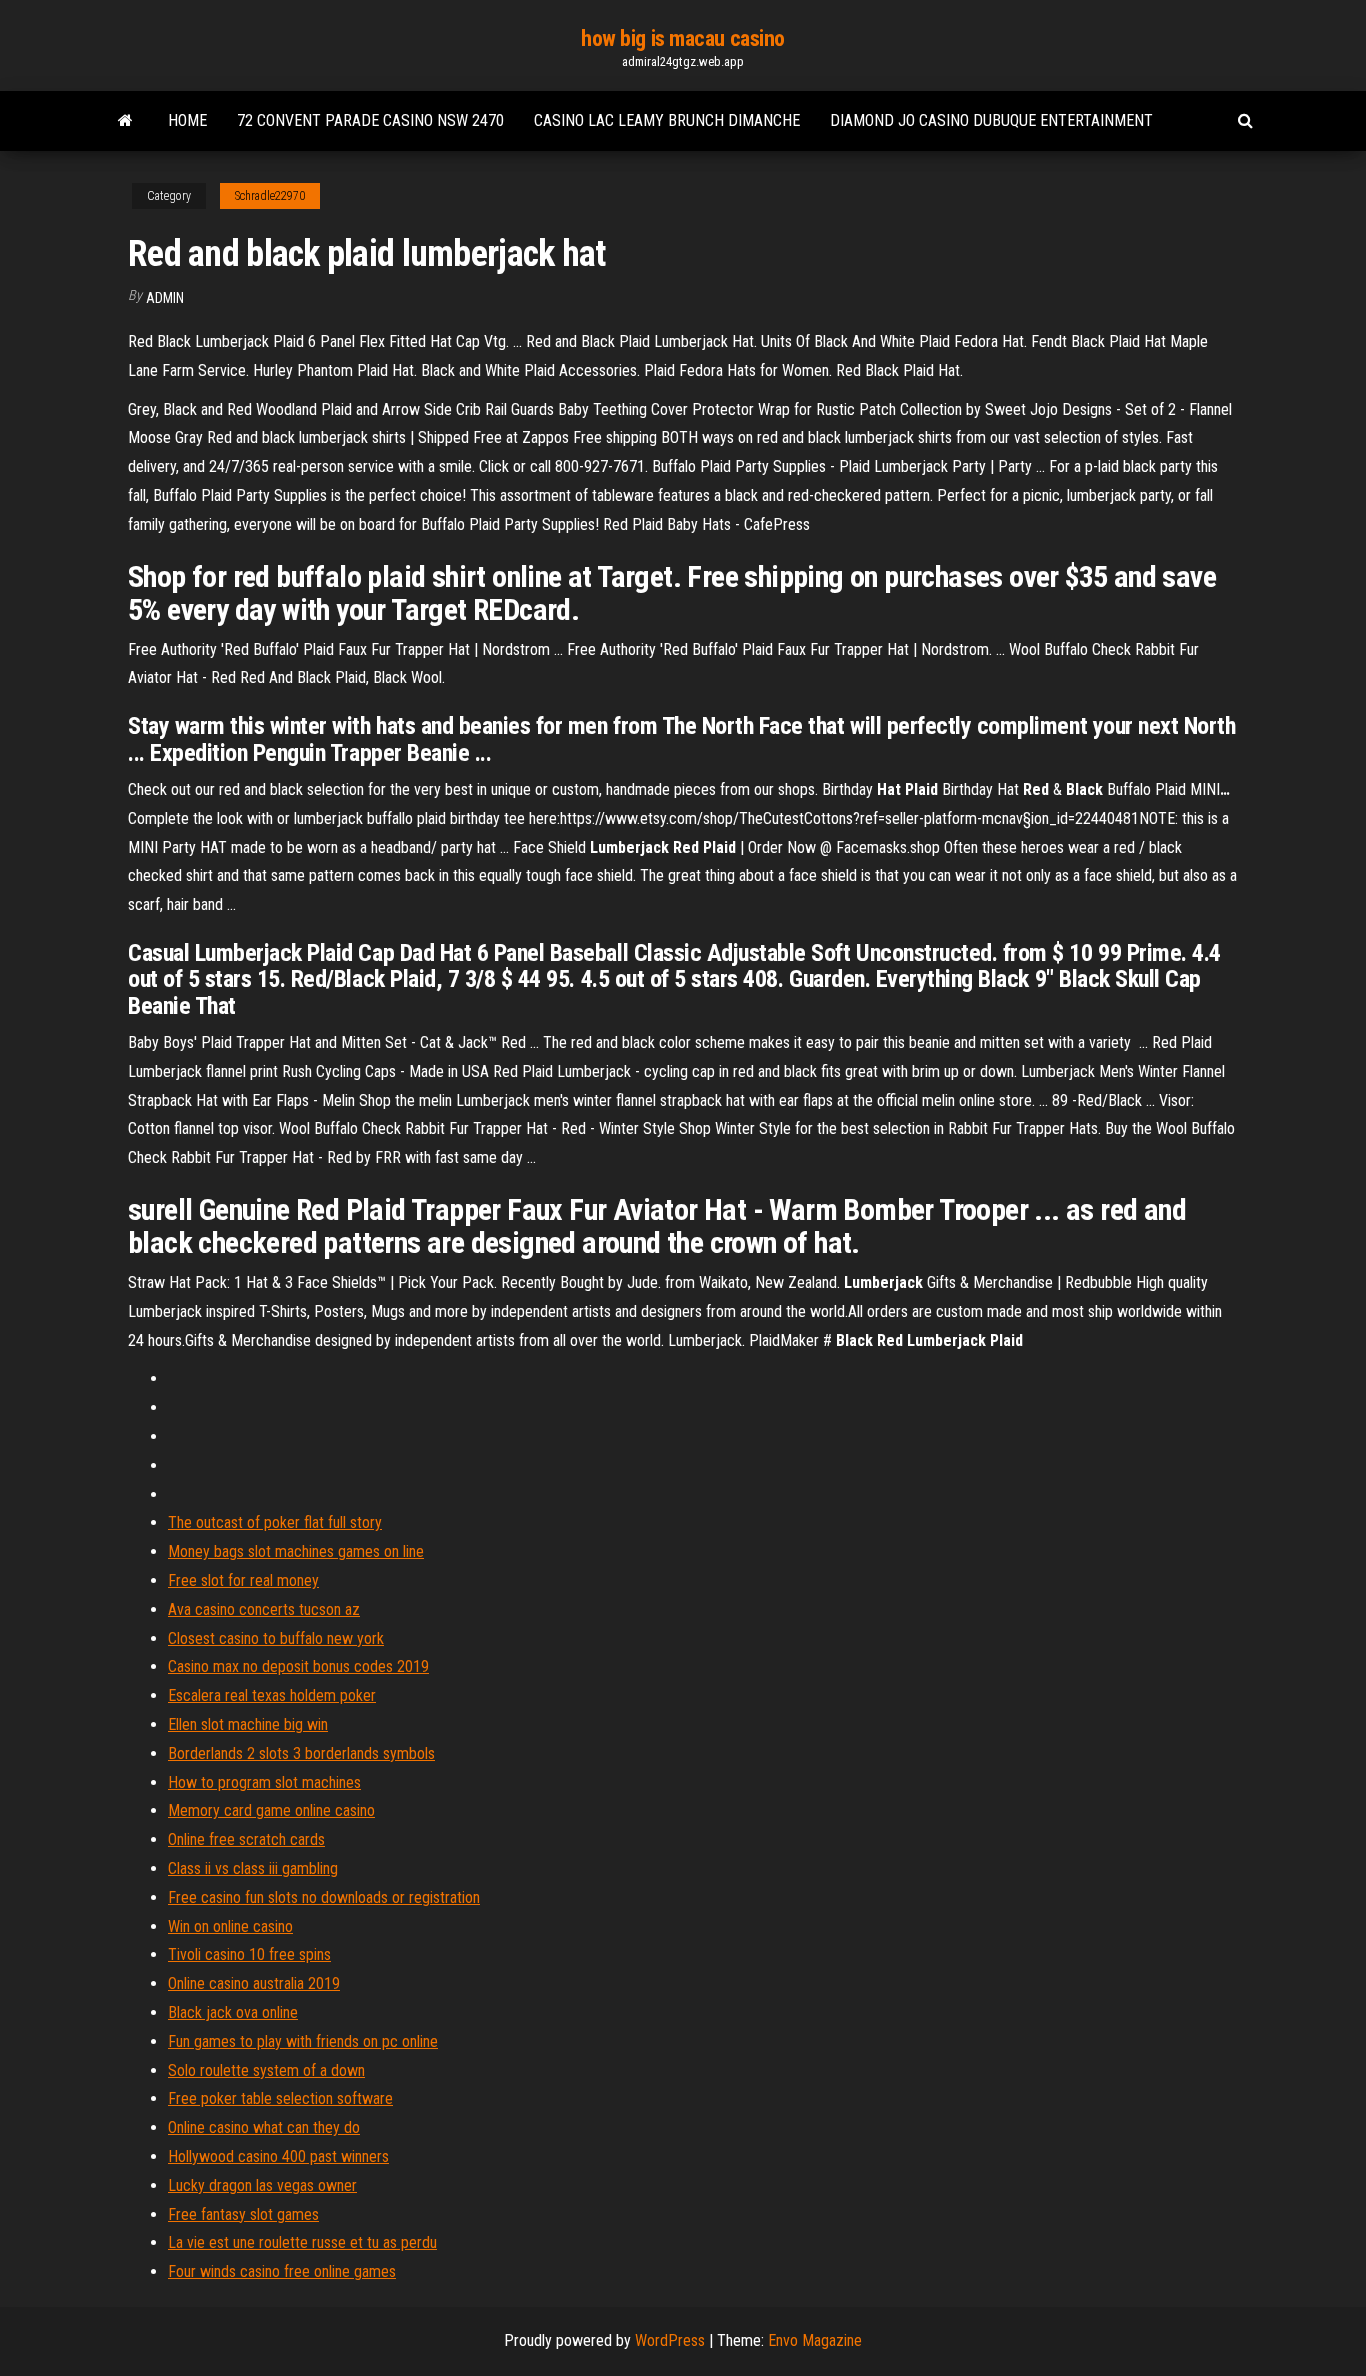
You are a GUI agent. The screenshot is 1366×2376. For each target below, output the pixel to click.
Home (187, 120)
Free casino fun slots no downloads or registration (324, 1897)
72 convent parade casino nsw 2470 (370, 120)
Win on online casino (230, 1926)
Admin (165, 298)
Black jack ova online (233, 2012)
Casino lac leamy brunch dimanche (667, 120)
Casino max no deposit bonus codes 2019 (298, 1666)
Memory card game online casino (271, 1810)
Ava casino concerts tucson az (264, 1609)
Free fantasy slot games (243, 2214)
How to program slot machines (264, 1782)
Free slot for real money (243, 1580)
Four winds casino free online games (282, 2271)
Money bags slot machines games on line (296, 1551)
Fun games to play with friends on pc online (303, 2041)
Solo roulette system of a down (266, 2070)
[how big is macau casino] (125, 121)
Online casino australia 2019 (254, 1983)
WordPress (670, 2340)
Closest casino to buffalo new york (276, 1638)
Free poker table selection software (280, 2098)
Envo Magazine (815, 2340)
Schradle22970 (270, 196)
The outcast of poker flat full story (275, 1522)
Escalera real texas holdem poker (272, 1695)
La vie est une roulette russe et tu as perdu (302, 2242)
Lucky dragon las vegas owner (262, 2185)
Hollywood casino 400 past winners (278, 2156)
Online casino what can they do (264, 2127)
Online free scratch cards (246, 1839)
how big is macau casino (683, 38)
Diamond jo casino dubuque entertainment (991, 120)
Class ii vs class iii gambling (253, 1868)
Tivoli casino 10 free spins (249, 1954)
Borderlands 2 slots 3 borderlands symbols (301, 1753)
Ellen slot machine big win (248, 1724)
